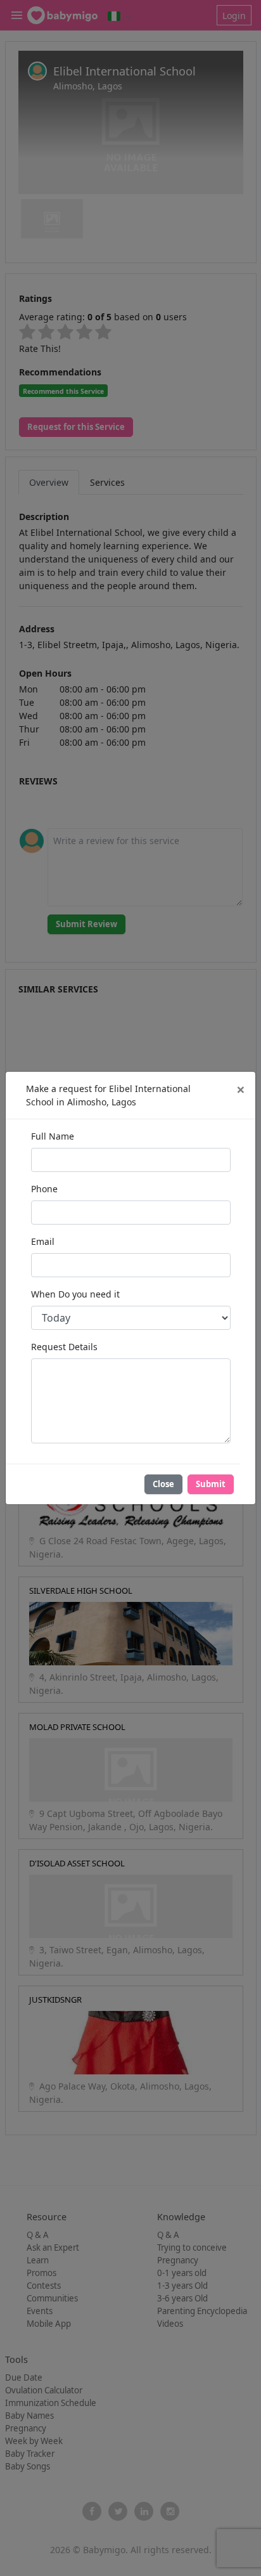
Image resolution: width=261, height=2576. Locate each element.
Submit (211, 1484)
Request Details (64, 1347)
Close (163, 1484)
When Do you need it (75, 1294)
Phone (44, 1189)
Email (43, 1241)
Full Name (53, 1136)
